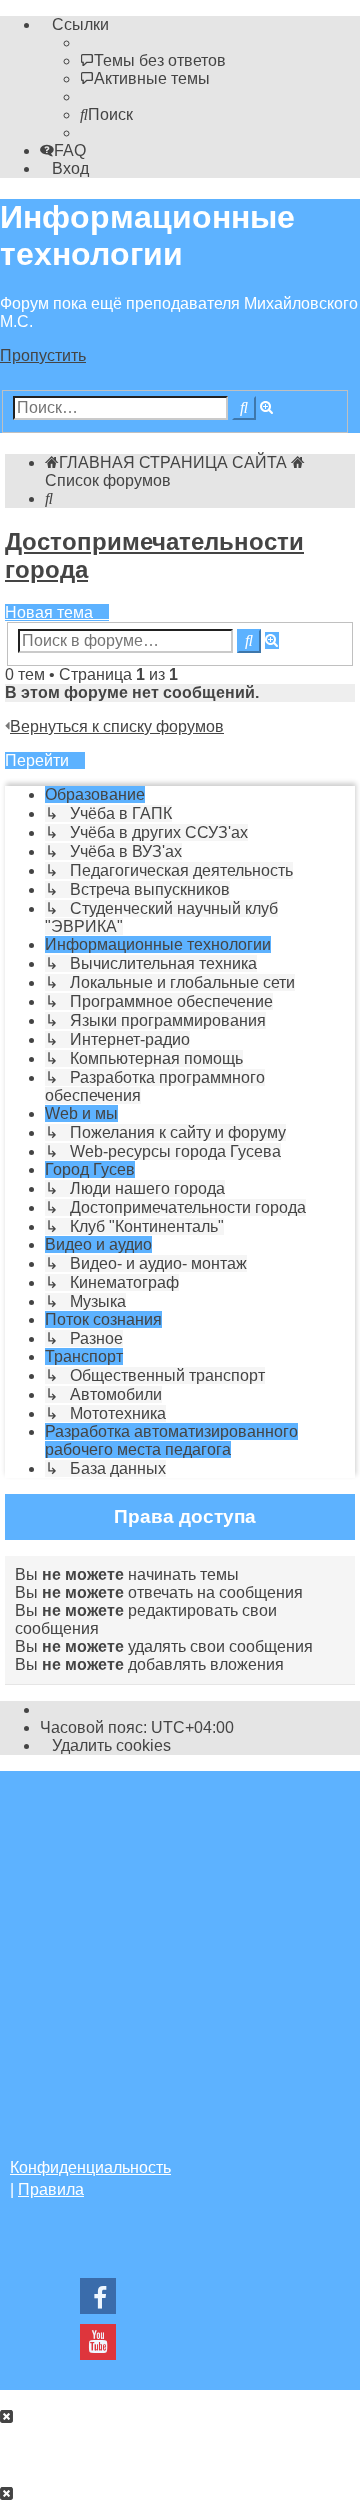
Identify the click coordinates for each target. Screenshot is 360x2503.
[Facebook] (98, 2301)
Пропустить (43, 355)
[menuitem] (153, 60)
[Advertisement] (180, 1951)
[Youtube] (98, 2347)
